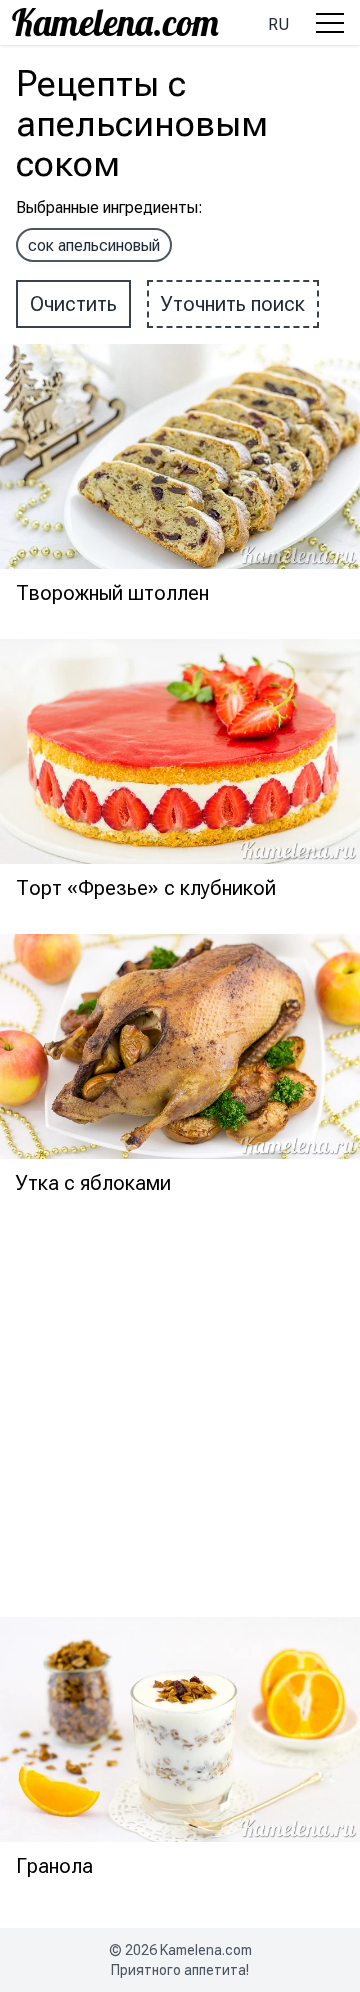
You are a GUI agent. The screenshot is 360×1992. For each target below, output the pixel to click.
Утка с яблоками (93, 1183)
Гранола (54, 1866)
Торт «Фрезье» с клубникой (146, 888)
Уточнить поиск (233, 304)
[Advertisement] (180, 1409)
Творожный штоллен (112, 593)
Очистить (73, 304)
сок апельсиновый (94, 245)
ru (278, 24)
